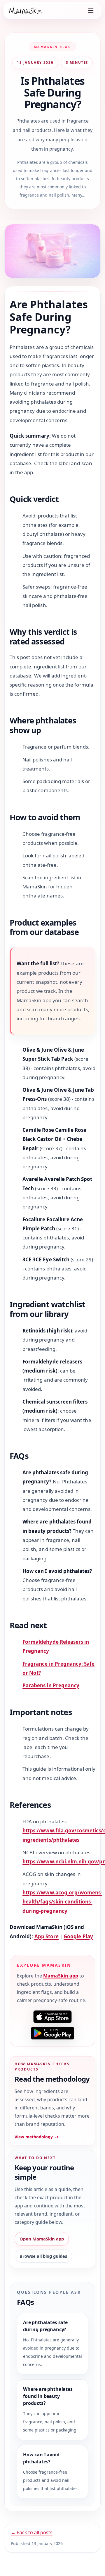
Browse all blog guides (43, 2256)
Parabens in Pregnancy (51, 1685)
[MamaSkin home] (25, 11)
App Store (47, 1936)
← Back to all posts (32, 2532)
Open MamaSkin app (42, 2239)
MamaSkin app (61, 1976)
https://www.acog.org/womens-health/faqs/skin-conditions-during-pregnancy (62, 1902)
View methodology (37, 2137)
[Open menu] (91, 11)
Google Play (78, 1936)
